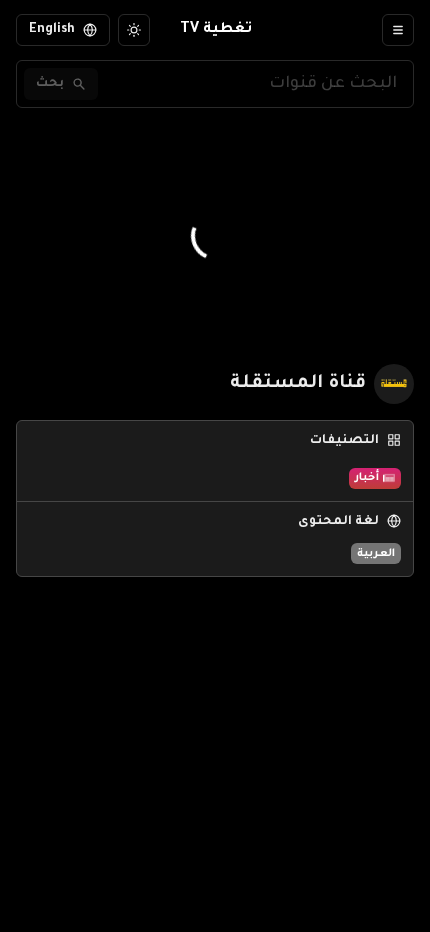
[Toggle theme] (134, 30)
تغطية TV (216, 30)
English (52, 30)
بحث (50, 84)
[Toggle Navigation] (398, 30)
